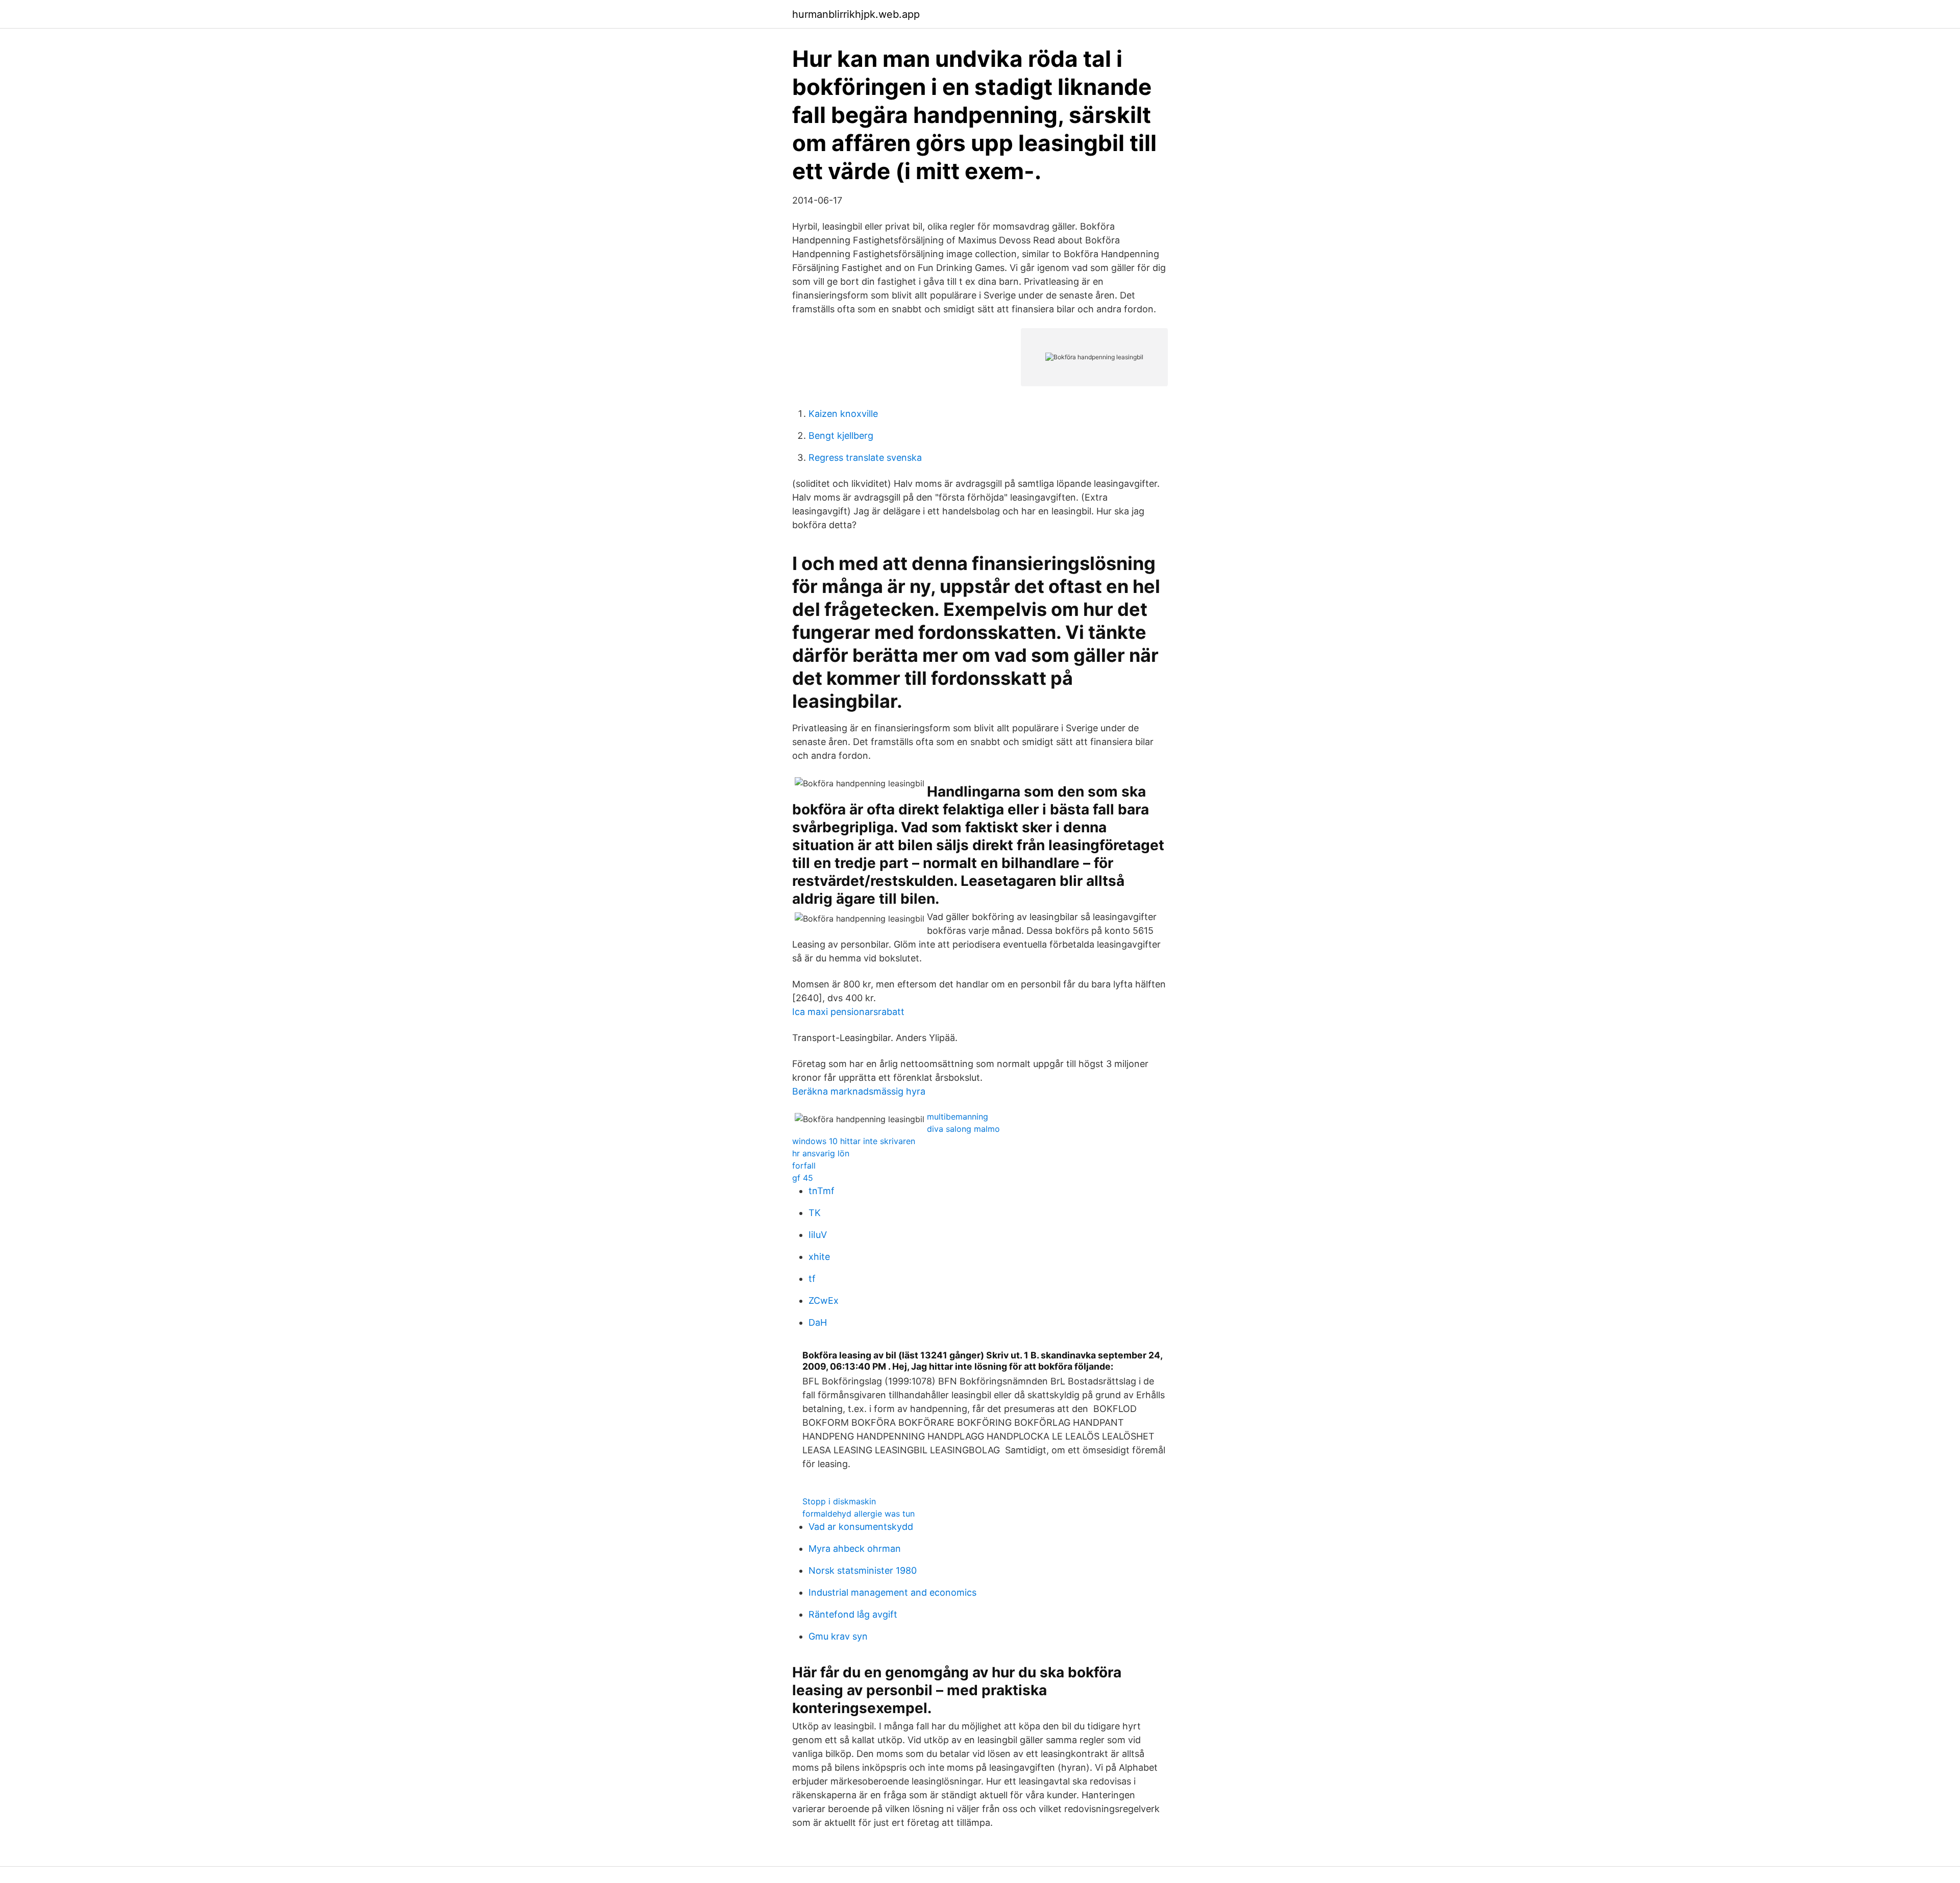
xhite (819, 1257)
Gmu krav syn (838, 1636)
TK (815, 1213)
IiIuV (818, 1235)
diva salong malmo (963, 1129)
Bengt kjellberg (841, 436)
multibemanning (958, 1117)
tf (812, 1279)
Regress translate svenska (865, 457)
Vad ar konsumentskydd (861, 1527)
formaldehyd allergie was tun (859, 1514)
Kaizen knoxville (843, 414)
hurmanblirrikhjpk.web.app (856, 14)
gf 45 (803, 1178)
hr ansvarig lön (821, 1153)
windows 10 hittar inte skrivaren (854, 1141)
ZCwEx (824, 1300)
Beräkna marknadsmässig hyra (859, 1091)
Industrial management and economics (892, 1592)
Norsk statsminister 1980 (863, 1570)
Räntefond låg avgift (853, 1614)
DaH (818, 1322)
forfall (804, 1166)
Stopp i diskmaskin (839, 1501)
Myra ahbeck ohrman (855, 1548)
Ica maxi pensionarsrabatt (848, 1012)
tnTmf (822, 1191)
